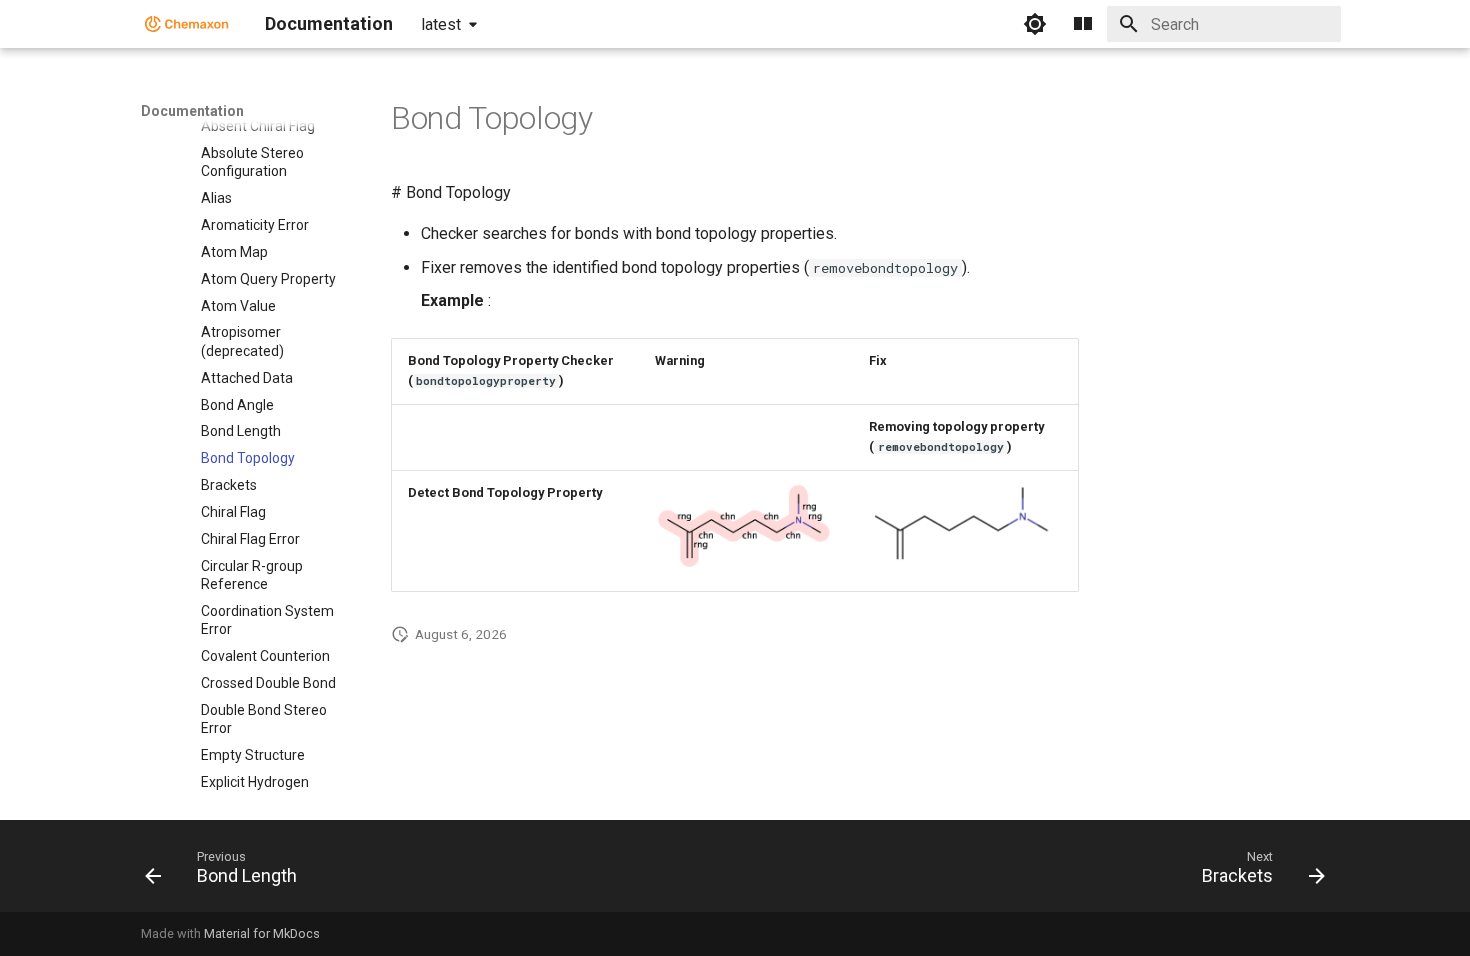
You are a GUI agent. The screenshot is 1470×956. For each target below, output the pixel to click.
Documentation (192, 111)
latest (441, 24)
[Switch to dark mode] (1035, 24)
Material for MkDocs (262, 933)
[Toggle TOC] (1083, 24)
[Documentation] (187, 24)
